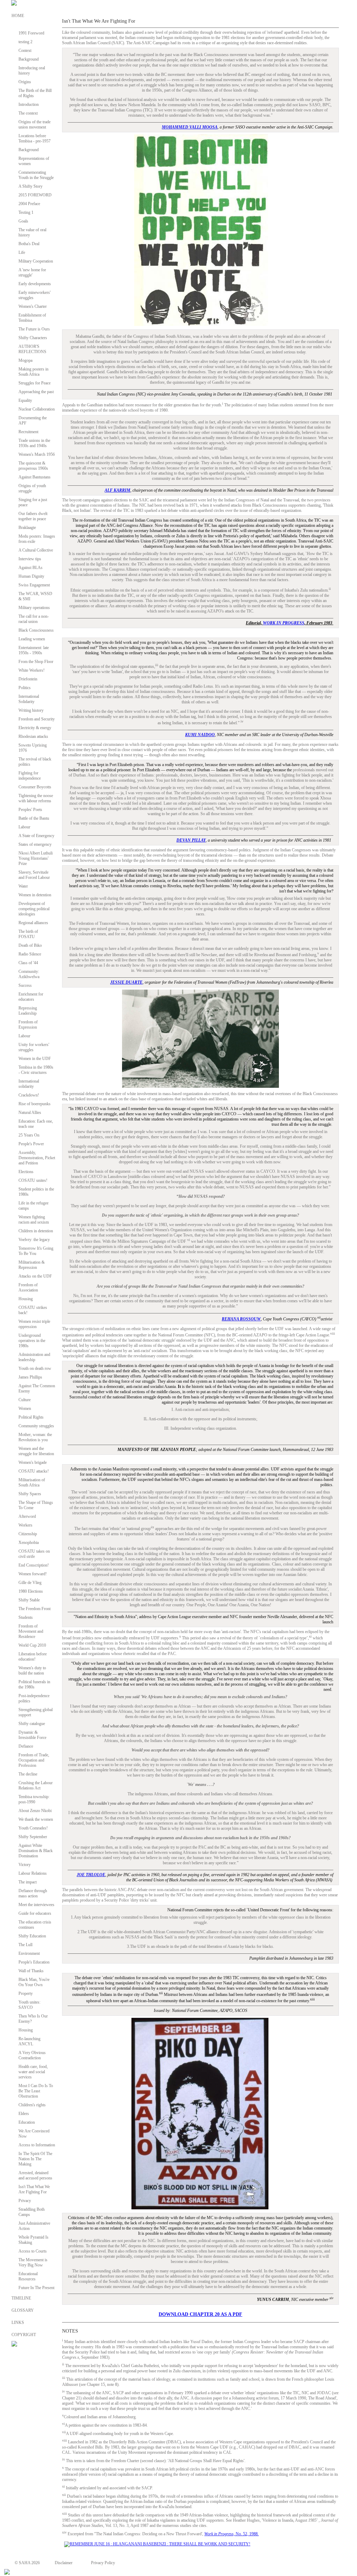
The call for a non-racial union (34, 619)
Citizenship (28, 1534)
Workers (25, 1525)
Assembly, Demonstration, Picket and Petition (37, 1158)
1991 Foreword (31, 33)
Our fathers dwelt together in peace (33, 516)
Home (18, 16)
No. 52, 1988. (231, 2534)
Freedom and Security (37, 719)
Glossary (23, 2310)
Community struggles (36, 1426)
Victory (25, 1865)
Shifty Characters (33, 338)
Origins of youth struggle (32, 488)
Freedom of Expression (28, 1025)
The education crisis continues (35, 1925)
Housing (26, 1299)
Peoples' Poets (30, 810)
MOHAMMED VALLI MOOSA (190, 127)
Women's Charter (33, 306)
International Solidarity (29, 699)
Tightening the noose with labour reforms (36, 798)
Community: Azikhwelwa (29, 974)
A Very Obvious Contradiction (32, 2055)
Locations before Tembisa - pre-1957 (35, 138)
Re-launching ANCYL (29, 2041)
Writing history (31, 710)
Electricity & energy (35, 728)
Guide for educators (35, 1913)
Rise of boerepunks (35, 1104)
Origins (25, 82)
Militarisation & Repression (32, 1265)
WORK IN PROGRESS (284, 623)
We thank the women (36, 1819)
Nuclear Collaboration (37, 409)
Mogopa (25, 360)
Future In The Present (36, 2288)
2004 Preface (29, 204)
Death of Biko (30, 945)
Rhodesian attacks (33, 736)
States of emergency (35, 844)
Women (25, 1408)
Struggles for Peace (35, 383)
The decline (28, 1774)
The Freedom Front (35, 1609)
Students (26, 1617)
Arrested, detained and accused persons (35, 2175)
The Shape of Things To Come (36, 1505)
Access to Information (37, 2145)
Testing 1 (26, 212)
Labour (24, 827)
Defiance (26, 1746)
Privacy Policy (103, 2563)
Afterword (27, 1516)
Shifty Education (32, 1936)
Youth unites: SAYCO (29, 2005)
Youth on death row (35, 1368)
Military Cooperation (36, 261)
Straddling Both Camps (32, 2212)
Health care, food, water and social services (33, 2072)
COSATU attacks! (34, 1471)
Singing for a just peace (33, 502)
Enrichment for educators (31, 997)
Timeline (21, 2298)
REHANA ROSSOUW (241, 1319)
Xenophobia (29, 1543)
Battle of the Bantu (34, 818)
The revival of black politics (35, 762)
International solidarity (29, 1084)
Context (25, 50)
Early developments (35, 284)
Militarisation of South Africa (32, 1482)
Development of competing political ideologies (34, 909)
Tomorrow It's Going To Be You (36, 1251)
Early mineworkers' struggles (35, 295)
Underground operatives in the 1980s (32, 1341)
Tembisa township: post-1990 (34, 1799)
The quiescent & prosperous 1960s (33, 466)
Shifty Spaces (30, 1494)
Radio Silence (30, 954)
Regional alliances (33, 923)
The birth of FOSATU (28, 934)
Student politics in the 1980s (36, 1192)
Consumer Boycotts (35, 787)
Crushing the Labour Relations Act (36, 1785)
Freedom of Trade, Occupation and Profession (34, 1760)
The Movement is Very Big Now (33, 2262)
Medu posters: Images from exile (37, 539)
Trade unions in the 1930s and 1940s (34, 443)
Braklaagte (27, 528)
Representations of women (34, 161)
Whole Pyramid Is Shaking (33, 2240)
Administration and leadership (34, 1357)
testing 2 (25, 42)
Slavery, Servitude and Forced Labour (34, 875)
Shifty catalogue (32, 1724)
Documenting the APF (33, 420)
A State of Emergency (36, 836)
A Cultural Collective (36, 550)
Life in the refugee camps (33, 1206)
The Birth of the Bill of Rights (35, 93)
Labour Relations (33, 1873)
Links (18, 2323)
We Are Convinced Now (34, 2134)
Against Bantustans (35, 477)
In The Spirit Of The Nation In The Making (35, 2159)
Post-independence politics (34, 1698)
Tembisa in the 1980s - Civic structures (36, 1070)
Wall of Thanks (31, 1971)
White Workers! (32, 670)
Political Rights (31, 1417)
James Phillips (30, 1377)
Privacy (25, 2201)
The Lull (25, 1945)
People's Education (34, 1962)
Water (23, 886)
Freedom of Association (28, 1287)
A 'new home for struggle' (32, 272)
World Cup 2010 (32, 1645)
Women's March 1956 (37, 454)
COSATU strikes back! (33, 1310)
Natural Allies (30, 1113)
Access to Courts (33, 2251)
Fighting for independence (30, 776)
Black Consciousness (36, 630)
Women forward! (33, 1574)
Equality (25, 400)
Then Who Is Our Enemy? (33, 2019)
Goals (23, 221)
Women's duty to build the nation (32, 1671)
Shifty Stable (29, 1600)
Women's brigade (33, 1462)
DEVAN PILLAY (191, 840)
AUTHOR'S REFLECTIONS (32, 349)
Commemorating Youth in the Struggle (36, 175)
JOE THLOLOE (91, 1875)
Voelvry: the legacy (34, 1240)
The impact (28, 1882)
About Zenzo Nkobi (35, 1811)
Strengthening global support (36, 1712)
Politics (25, 688)
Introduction (29, 104)
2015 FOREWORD (35, 195)
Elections (26, 1172)
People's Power (31, 1144)
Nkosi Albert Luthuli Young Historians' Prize (36, 858)
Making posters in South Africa (33, 372)
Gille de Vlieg (30, 1583)
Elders (24, 2114)
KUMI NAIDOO (200, 735)
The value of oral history (32, 232)
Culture (25, 1400)
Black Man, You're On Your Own (34, 1982)
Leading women (32, 639)
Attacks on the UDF (35, 1276)
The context (28, 113)
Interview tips (30, 559)
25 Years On (29, 1135)
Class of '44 (28, 963)
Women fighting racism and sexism (34, 1220)
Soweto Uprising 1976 (33, 748)
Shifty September (33, 1837)
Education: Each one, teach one (36, 1124)
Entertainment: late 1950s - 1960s (34, 650)
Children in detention (36, 1231)
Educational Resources (28, 2276)
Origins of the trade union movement (35, 124)
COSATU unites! (33, 1180)
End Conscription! (34, 1565)
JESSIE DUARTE (126, 982)
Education (27, 2122)
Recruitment (28, 432)
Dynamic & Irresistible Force (32, 1735)
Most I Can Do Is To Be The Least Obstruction (36, 2091)
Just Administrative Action (34, 2226)
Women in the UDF (35, 1059)
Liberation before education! (33, 1657)
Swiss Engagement (34, 585)
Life (22, 252)
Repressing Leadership (28, 1011)
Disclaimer (64, 2563)
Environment (29, 1953)
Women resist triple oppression (34, 1324)
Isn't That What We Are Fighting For (34, 2189)
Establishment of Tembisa (32, 318)
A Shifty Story (31, 186)
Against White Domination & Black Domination (36, 1851)
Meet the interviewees (36, 1905)
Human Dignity (31, 576)
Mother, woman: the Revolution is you (35, 1437)
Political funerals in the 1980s (34, 1684)
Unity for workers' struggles (34, 1047)
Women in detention (35, 895)
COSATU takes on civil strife (34, 1554)
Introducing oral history (32, 71)
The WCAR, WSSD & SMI (35, 596)
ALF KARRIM (117, 490)
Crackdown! (29, 1095)
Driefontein (28, 679)
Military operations (34, 608)
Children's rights (32, 2105)
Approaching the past (36, 392)
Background (29, 59)
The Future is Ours (34, 329)
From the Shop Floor (36, 662)
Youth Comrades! (33, 1828)
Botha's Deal (29, 244)
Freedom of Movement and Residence (31, 1631)
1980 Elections (31, 1591)
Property (26, 1993)
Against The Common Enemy (37, 1388)
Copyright (24, 2335)
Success (25, 985)
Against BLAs (31, 568)
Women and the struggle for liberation (36, 1451)
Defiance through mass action (33, 1893)
